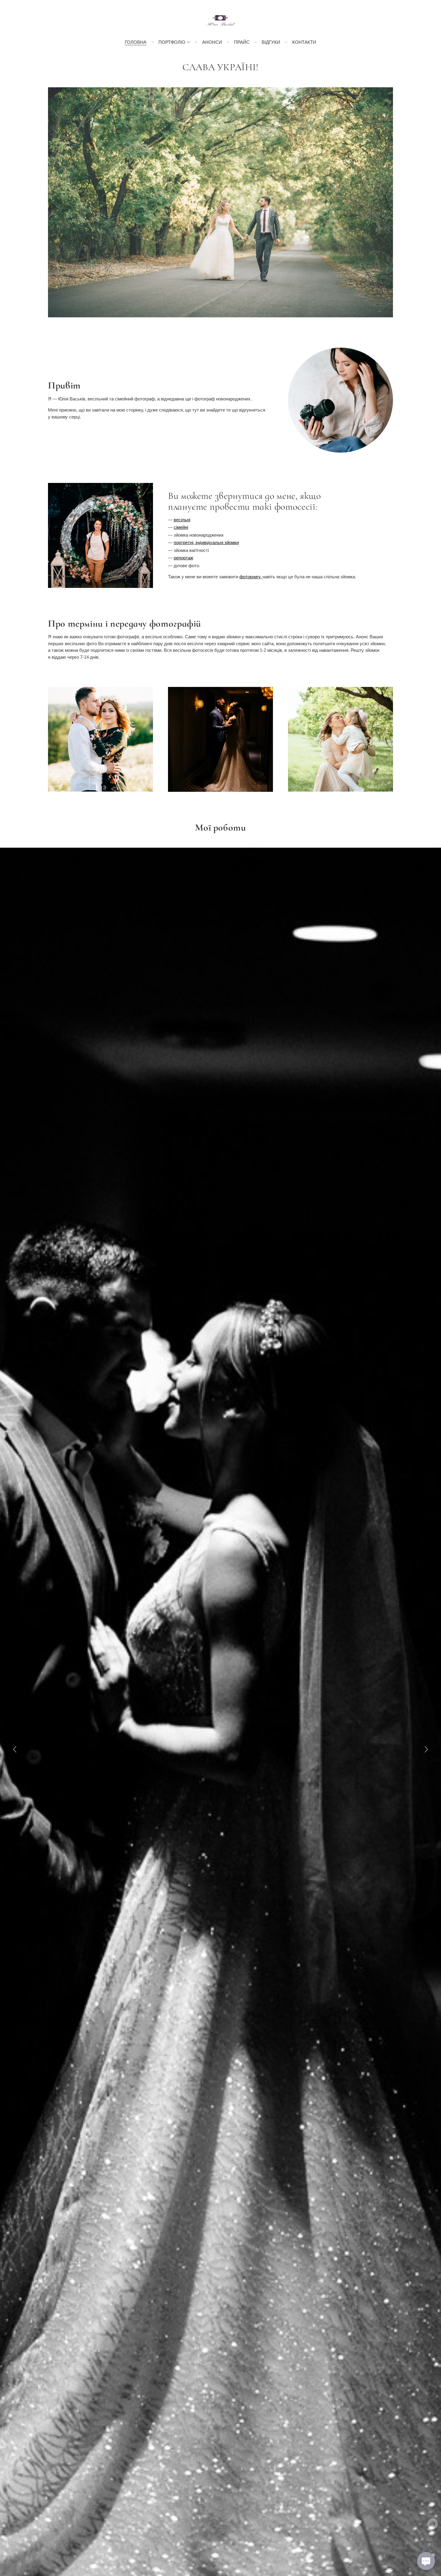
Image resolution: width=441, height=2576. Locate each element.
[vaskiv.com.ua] (221, 20)
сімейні (181, 527)
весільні (182, 520)
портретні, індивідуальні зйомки (206, 542)
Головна (136, 42)
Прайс (242, 42)
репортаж (183, 558)
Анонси (212, 42)
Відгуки (271, 42)
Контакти (304, 42)
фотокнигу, (251, 577)
